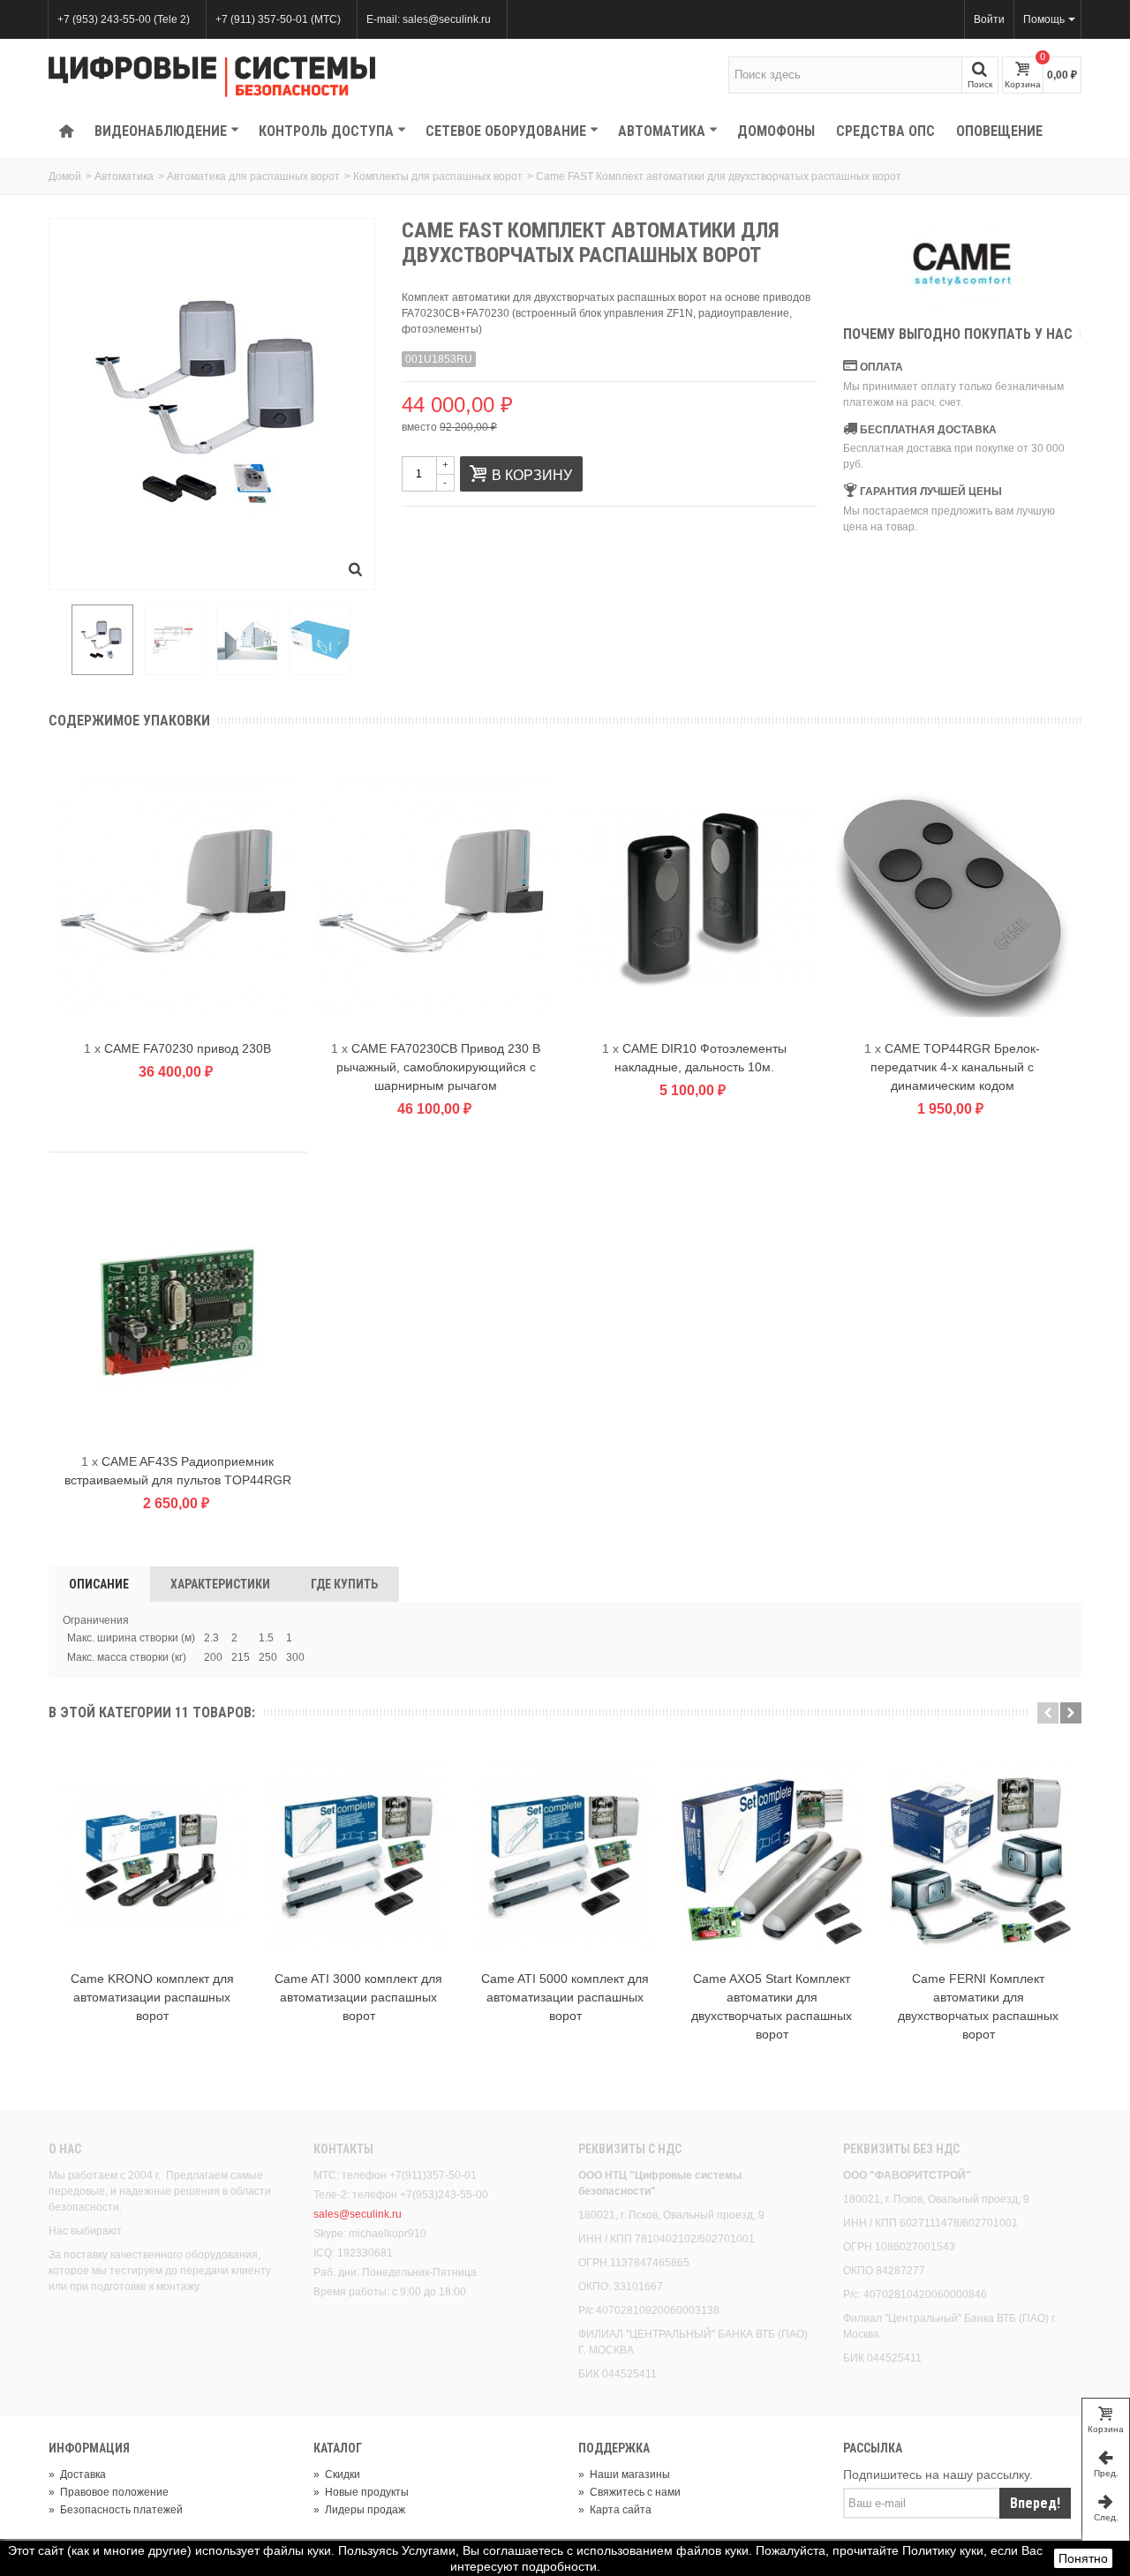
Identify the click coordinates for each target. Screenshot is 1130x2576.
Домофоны (776, 131)
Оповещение (999, 131)
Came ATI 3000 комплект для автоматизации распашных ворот (358, 1997)
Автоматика (662, 131)
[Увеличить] (356, 571)
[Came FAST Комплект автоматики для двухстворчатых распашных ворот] (102, 640)
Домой (65, 176)
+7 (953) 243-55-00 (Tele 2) (124, 19)
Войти (989, 19)
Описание (99, 1584)
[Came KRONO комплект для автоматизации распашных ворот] (152, 1858)
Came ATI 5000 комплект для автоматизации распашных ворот (565, 1997)
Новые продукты (361, 2492)
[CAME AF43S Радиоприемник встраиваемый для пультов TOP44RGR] (178, 1311)
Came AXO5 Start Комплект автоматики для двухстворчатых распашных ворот (772, 2006)
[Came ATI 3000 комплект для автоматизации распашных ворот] (358, 1858)
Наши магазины (624, 2475)
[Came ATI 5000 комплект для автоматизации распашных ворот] (565, 1858)
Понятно (1083, 2558)
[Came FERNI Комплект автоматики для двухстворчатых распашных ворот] (978, 1858)
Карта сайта (615, 2510)
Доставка (77, 2475)
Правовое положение (109, 2492)
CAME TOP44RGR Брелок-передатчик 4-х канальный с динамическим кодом (955, 1067)
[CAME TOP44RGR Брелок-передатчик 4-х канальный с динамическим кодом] (953, 898)
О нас (65, 2149)
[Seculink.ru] (212, 77)
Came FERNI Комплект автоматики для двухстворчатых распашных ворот (978, 2006)
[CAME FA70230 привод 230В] (178, 898)
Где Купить (344, 1584)
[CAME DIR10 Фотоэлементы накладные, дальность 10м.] (694, 898)
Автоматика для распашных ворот (253, 176)
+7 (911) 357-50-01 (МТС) (278, 19)
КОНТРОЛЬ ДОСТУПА (326, 131)
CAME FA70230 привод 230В (188, 1048)
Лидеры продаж (359, 2510)
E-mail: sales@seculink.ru (429, 19)
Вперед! (1035, 2503)
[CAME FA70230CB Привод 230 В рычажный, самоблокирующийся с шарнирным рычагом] (437, 898)
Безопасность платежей (116, 2510)
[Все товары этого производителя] (962, 264)
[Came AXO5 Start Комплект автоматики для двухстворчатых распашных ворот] (772, 1858)
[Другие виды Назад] (57, 641)
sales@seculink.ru (358, 2214)
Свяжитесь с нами (629, 2492)
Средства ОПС (885, 131)
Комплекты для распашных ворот (438, 176)
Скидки (337, 2475)
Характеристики (220, 1584)
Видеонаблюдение (161, 131)
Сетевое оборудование (506, 131)
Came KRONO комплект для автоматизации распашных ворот (152, 1997)
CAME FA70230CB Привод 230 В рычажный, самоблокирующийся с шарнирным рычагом (439, 1067)
